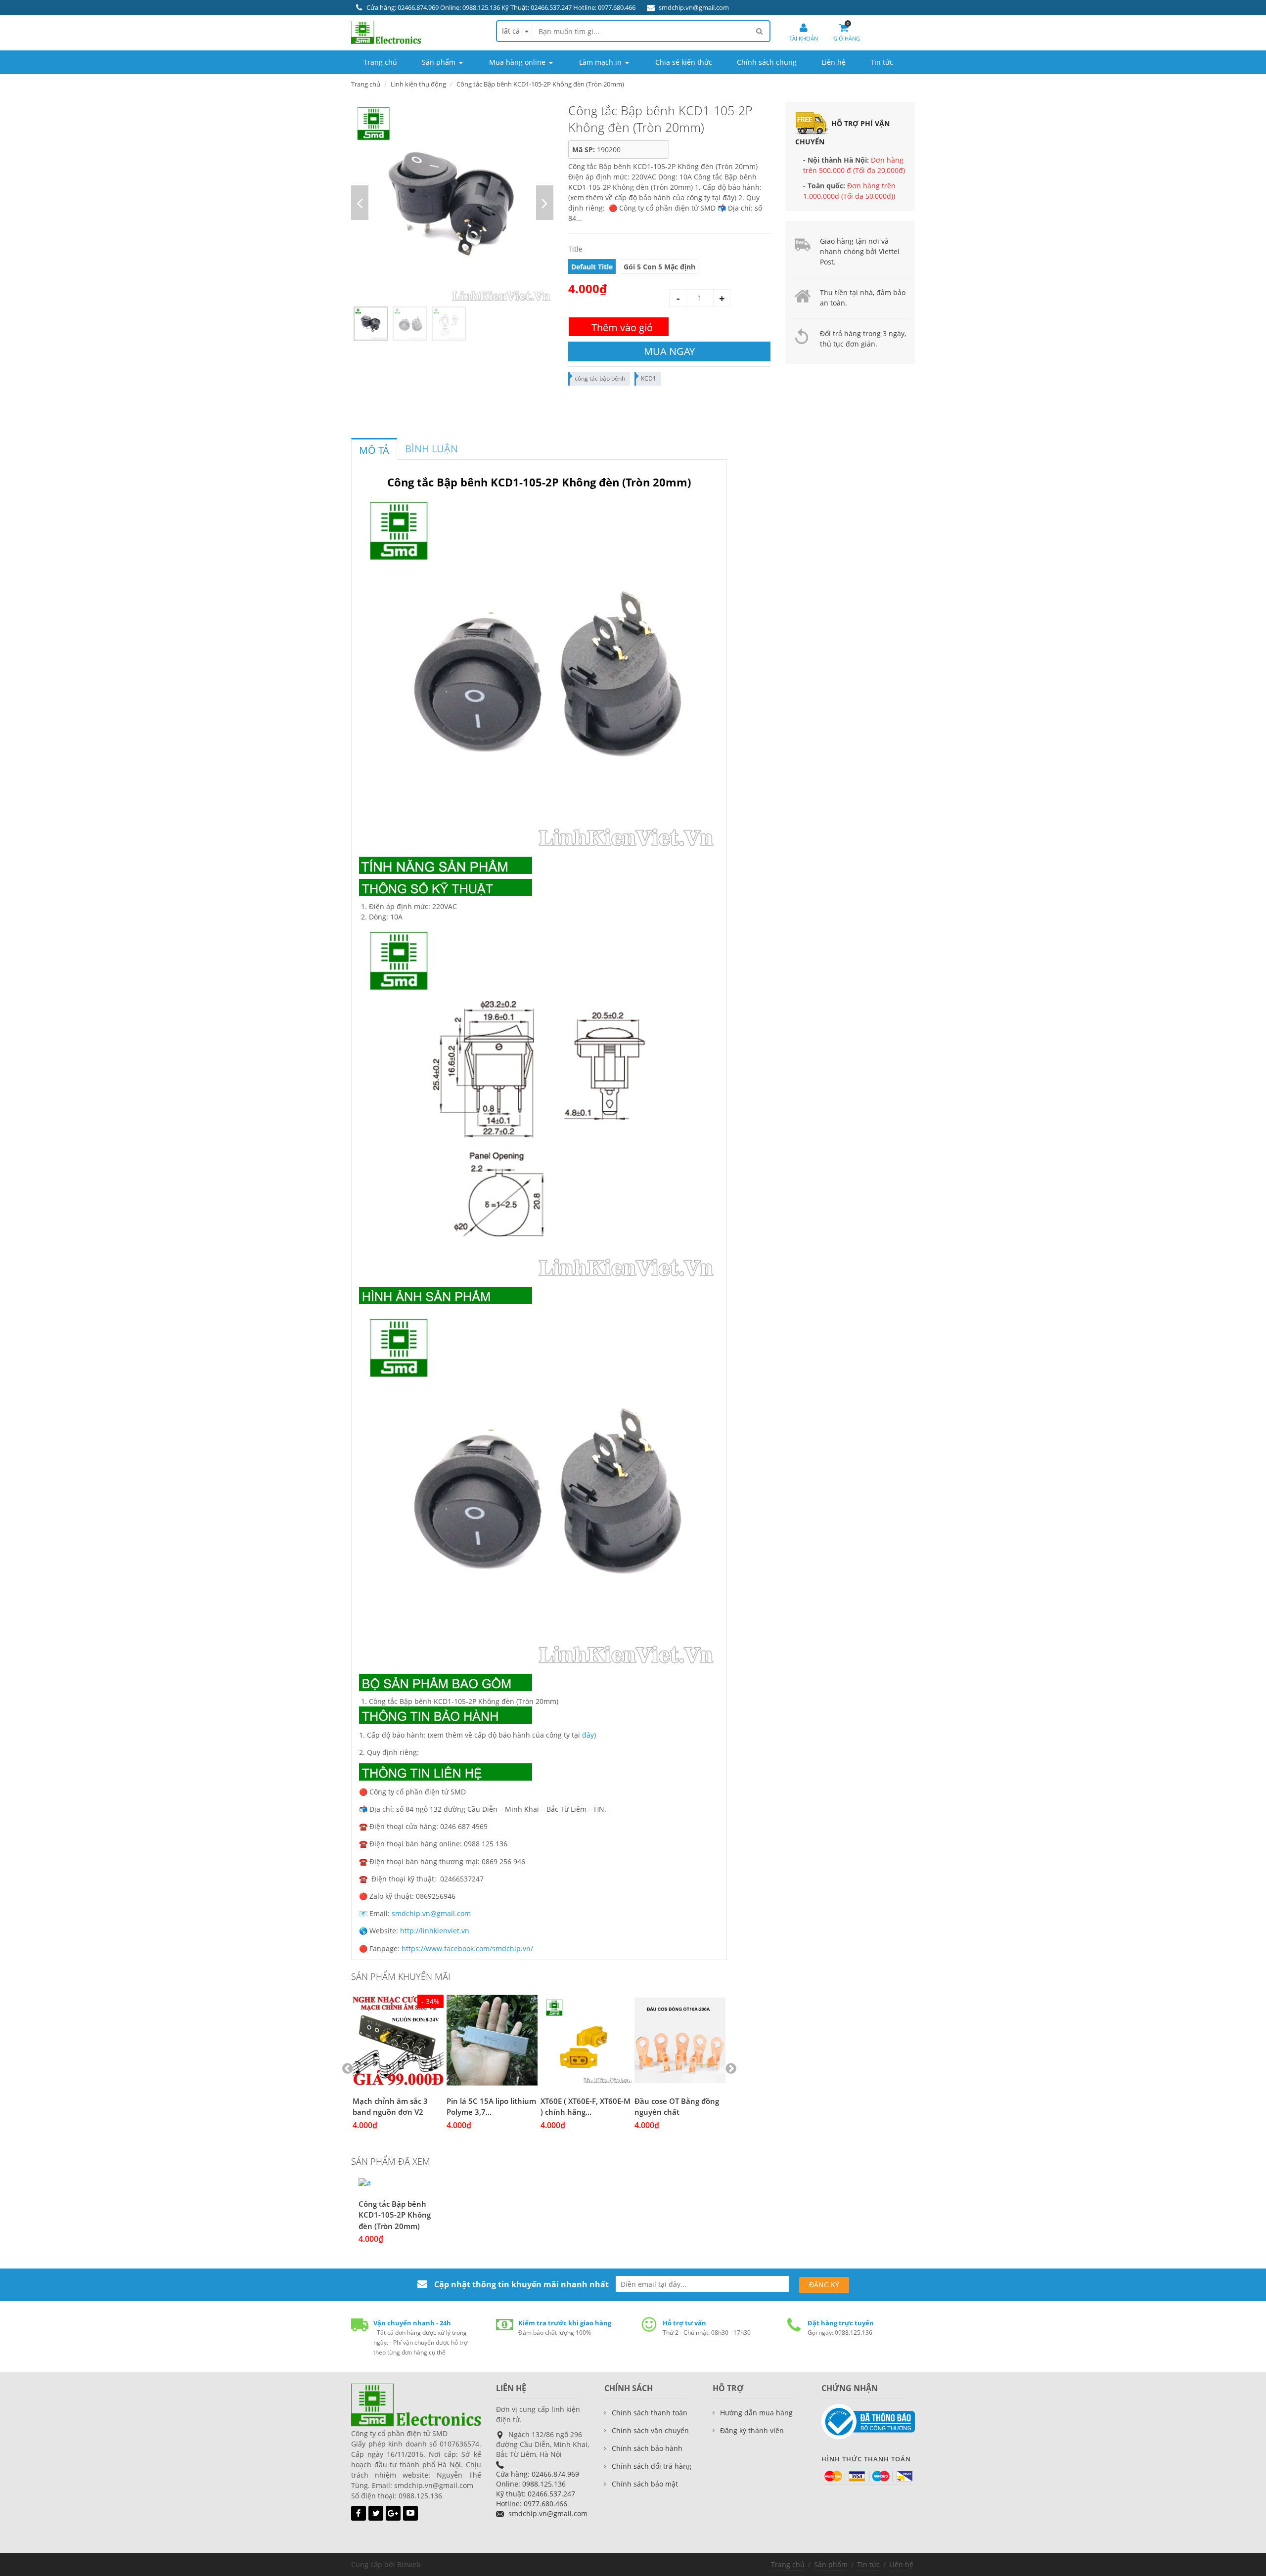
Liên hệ (901, 2564)
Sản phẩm (831, 2564)
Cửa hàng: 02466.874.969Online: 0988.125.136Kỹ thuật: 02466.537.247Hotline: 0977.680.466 (538, 2489)
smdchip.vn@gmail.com (694, 7)
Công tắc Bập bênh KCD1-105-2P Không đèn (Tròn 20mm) (395, 2215)
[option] (452, 203)
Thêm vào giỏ (622, 327)
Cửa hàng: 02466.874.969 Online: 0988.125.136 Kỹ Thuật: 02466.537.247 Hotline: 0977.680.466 (501, 7)
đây (588, 1735)
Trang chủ (366, 84)
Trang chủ (788, 2564)
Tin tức (868, 2564)
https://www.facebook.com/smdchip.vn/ (467, 1948)
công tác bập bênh (600, 378)
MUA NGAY (669, 351)
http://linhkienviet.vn (435, 1931)
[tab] (374, 449)
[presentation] (374, 450)
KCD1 (649, 378)
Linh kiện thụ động (418, 84)
